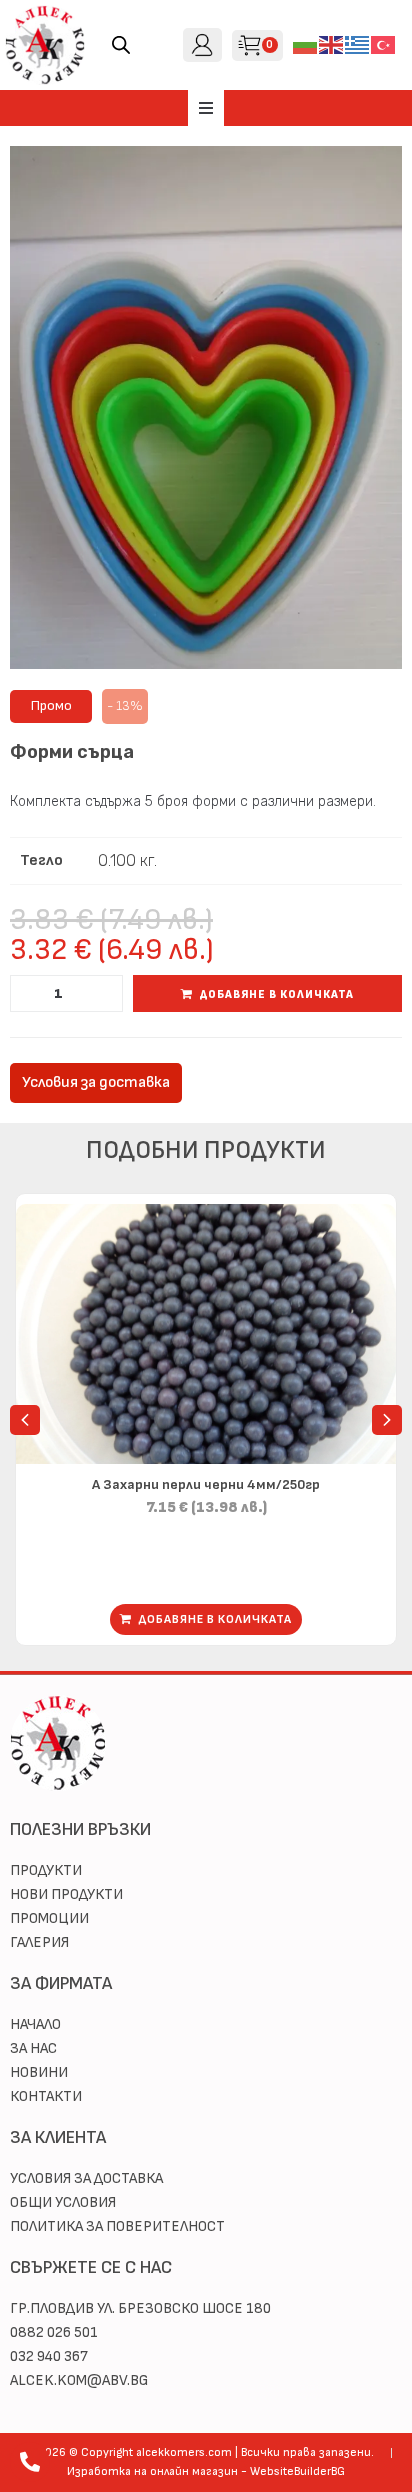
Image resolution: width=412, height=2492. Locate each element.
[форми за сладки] (206, 407)
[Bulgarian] (306, 44)
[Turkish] (384, 44)
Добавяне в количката (277, 994)
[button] (206, 108)
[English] (332, 44)
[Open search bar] (121, 45)
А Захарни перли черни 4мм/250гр (206, 1484)
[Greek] (358, 44)
